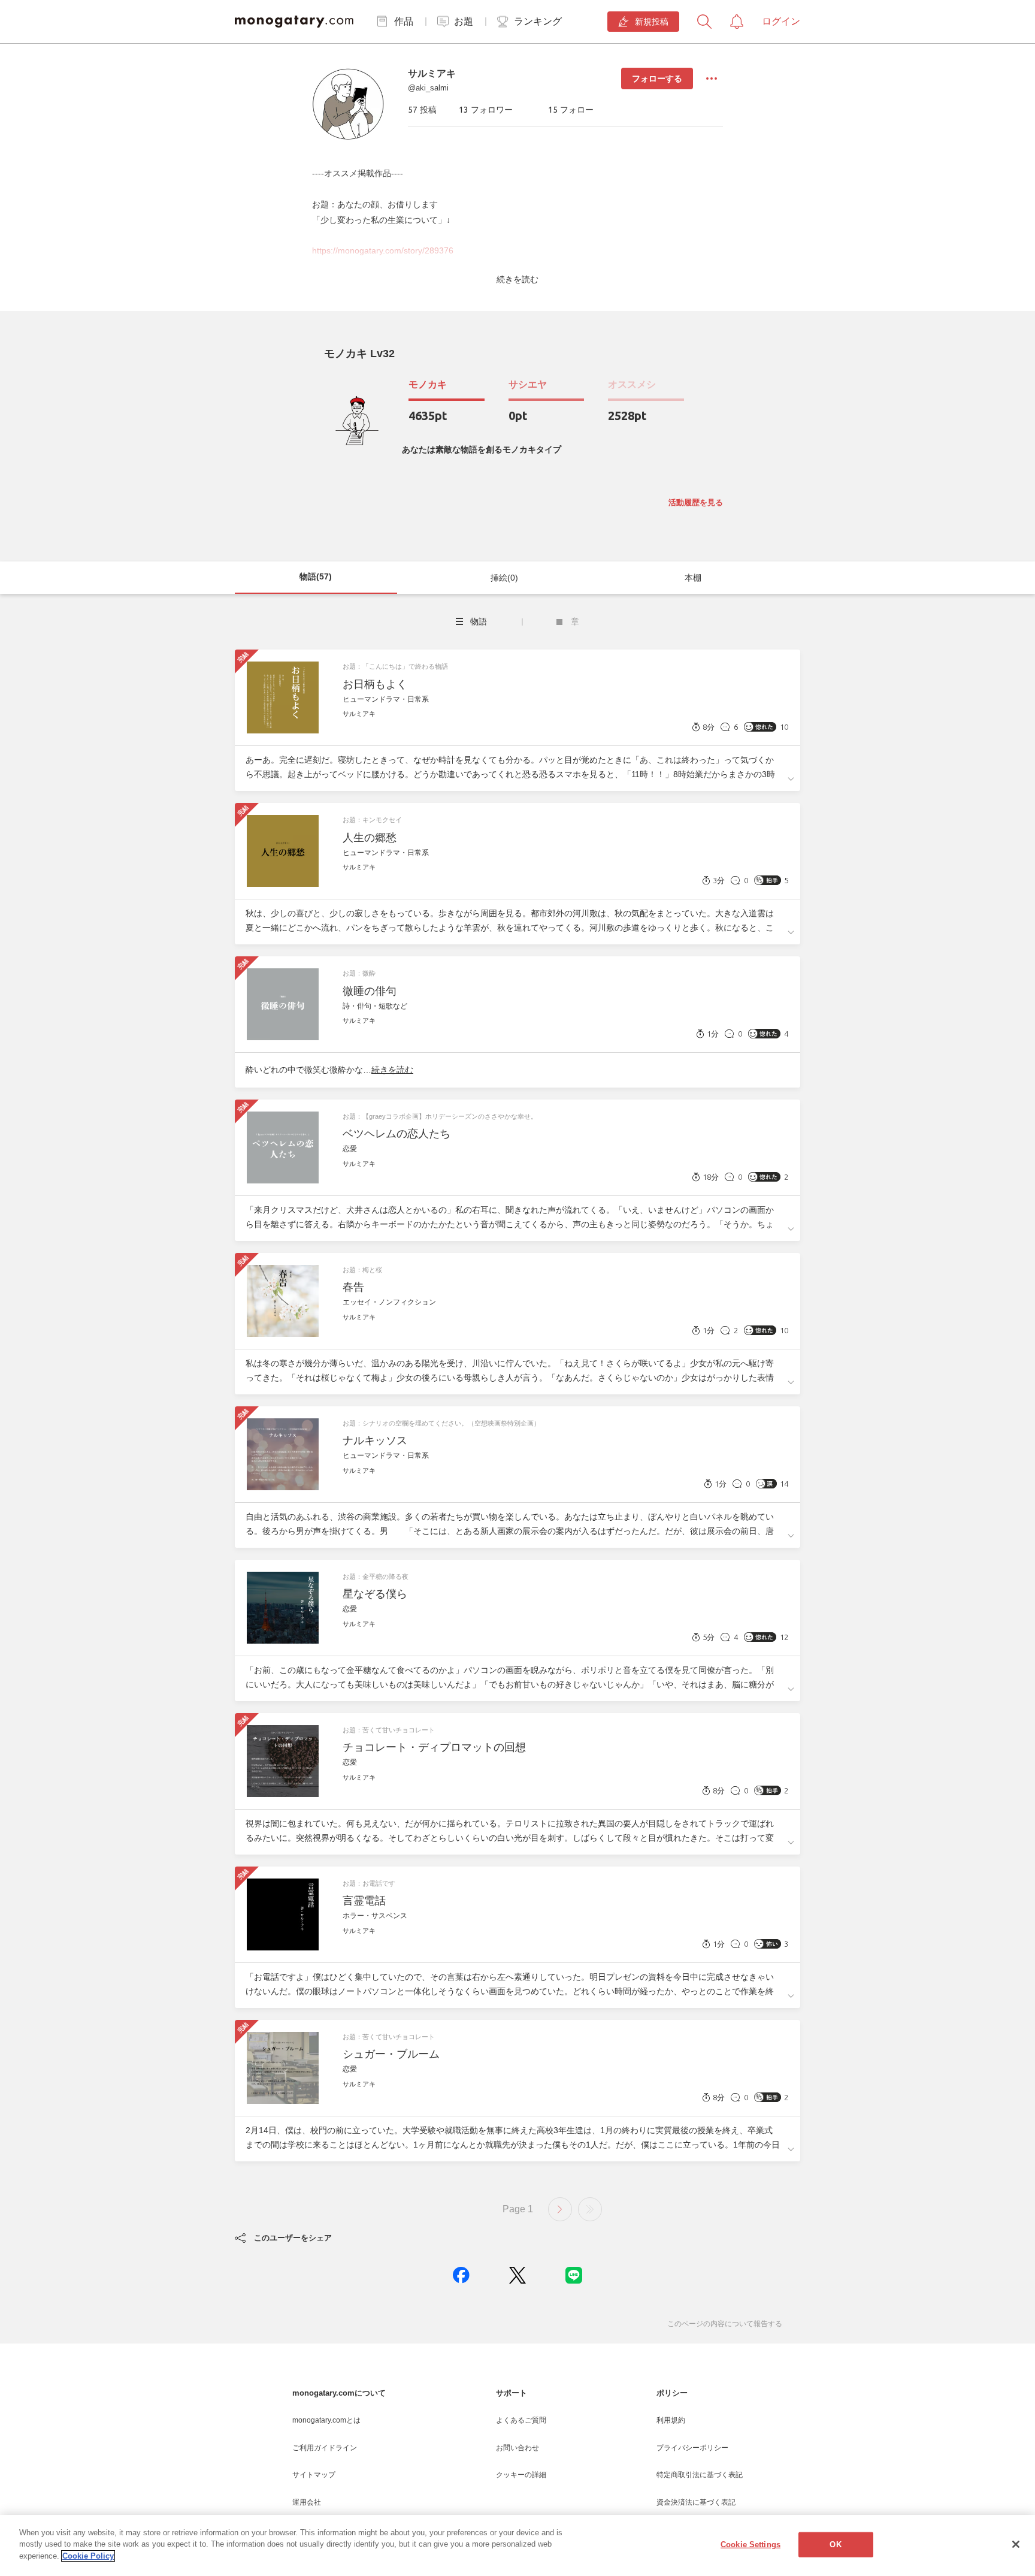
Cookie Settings (750, 2545)
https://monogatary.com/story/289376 (383, 250)
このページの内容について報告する (725, 2324)
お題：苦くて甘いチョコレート (389, 1730)
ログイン (781, 21)
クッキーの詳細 (521, 2475)
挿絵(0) (504, 578)
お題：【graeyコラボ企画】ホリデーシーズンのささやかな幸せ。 (440, 1116)
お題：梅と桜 (362, 1270)
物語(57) (316, 576)
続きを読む (517, 279)
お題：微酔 (359, 973)
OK (835, 2545)
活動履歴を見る (696, 502)
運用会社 (307, 2502)
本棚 (693, 578)
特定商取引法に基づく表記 (700, 2475)
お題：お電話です (369, 1883)
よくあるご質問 (521, 2420)
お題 (464, 21)
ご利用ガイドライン (325, 2448)
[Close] (1016, 2544)
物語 (479, 621)
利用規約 (671, 2420)
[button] (461, 2275)
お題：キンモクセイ (372, 820)
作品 (404, 21)
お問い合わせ (517, 2448)
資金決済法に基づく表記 (696, 2502)
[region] (517, 2545)
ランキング (538, 21)
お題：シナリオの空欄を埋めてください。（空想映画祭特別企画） (441, 1423)
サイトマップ (314, 2475)
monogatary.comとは (326, 2420)
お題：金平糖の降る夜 (376, 1577)
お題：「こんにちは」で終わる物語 (395, 666)
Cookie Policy (88, 2556)
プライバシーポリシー (692, 2448)
